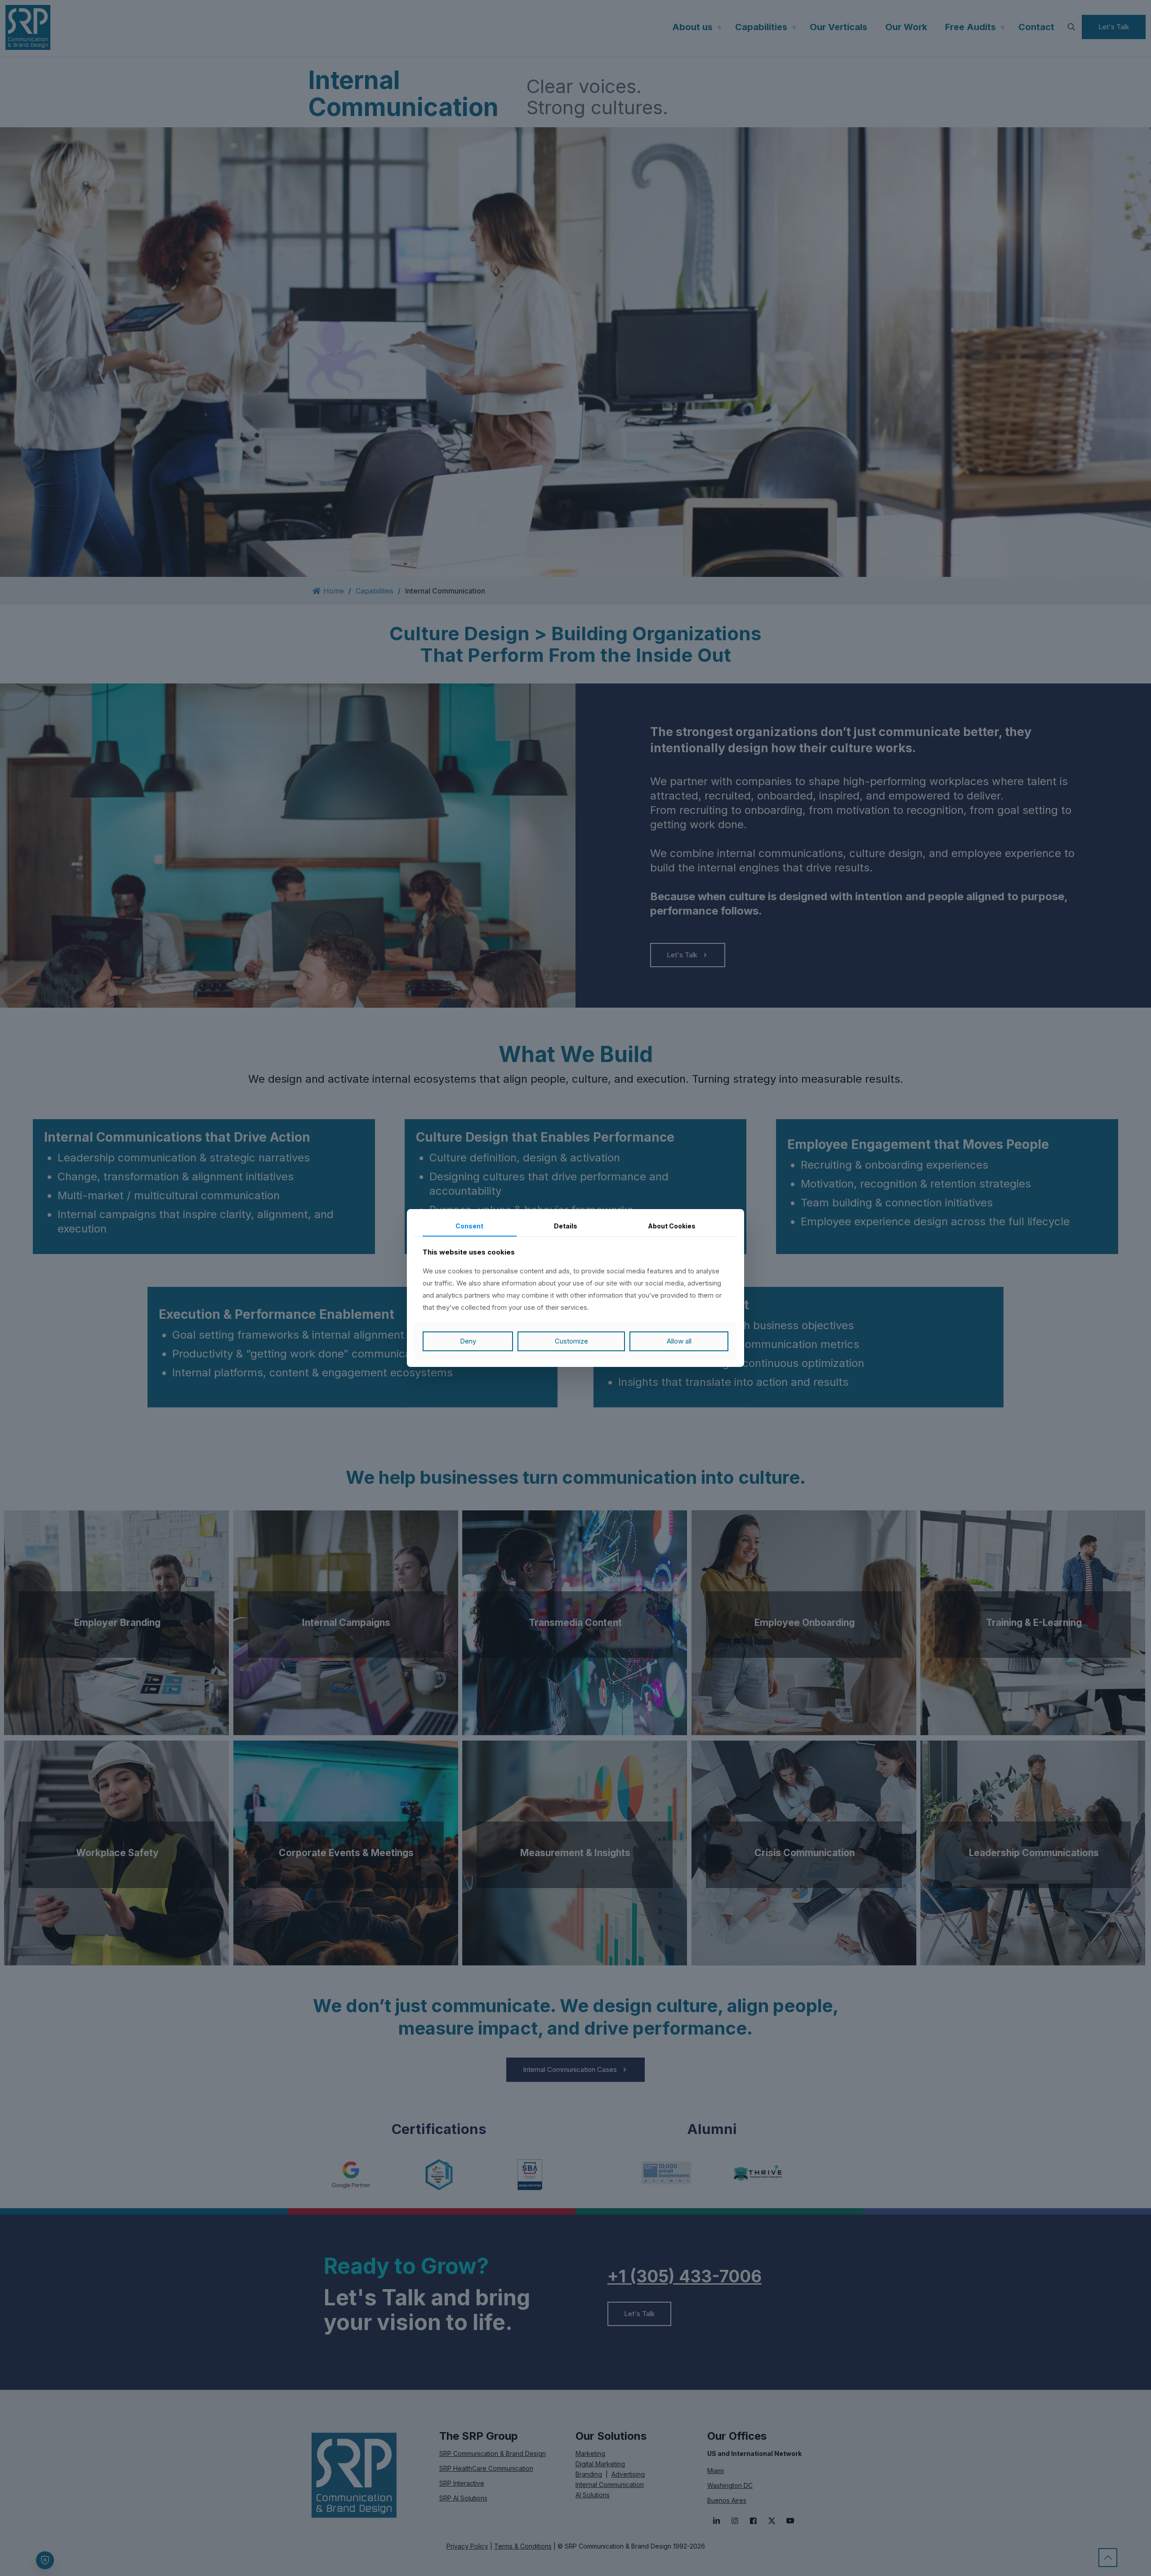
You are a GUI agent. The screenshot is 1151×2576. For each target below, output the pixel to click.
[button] (571, 1341)
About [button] (672, 1226)
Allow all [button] (679, 1341)
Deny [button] (468, 1341)
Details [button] (566, 1226)
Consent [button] (469, 1226)
